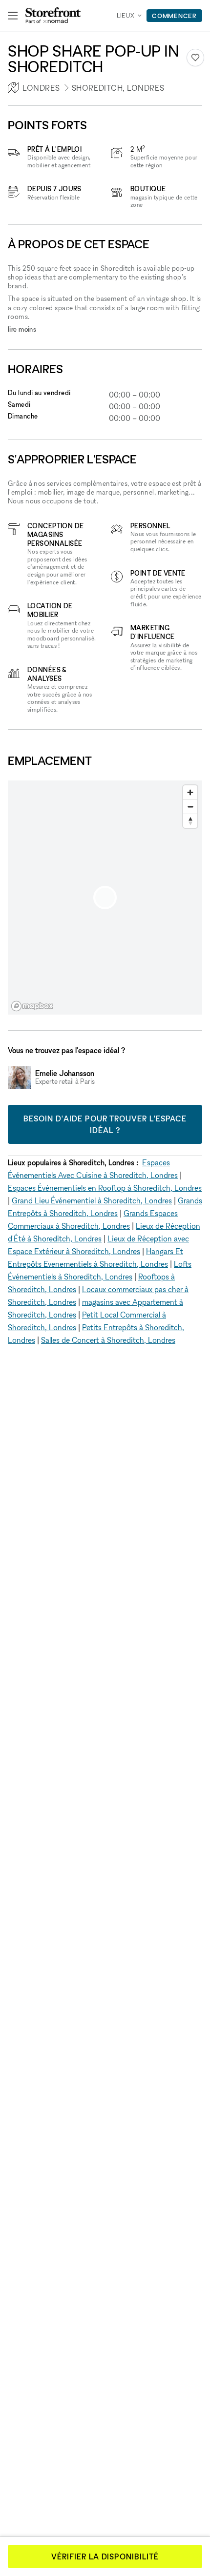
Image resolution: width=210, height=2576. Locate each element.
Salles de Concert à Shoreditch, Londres (108, 1340)
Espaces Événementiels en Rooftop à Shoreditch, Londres (105, 1188)
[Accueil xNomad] (53, 16)
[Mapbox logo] (32, 1006)
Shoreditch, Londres (118, 88)
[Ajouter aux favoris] (195, 58)
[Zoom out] (190, 807)
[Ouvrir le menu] (13, 16)
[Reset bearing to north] (190, 821)
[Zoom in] (190, 792)
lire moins (22, 329)
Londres (41, 88)
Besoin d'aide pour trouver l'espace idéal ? (105, 1124)
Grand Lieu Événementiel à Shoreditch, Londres (92, 1200)
